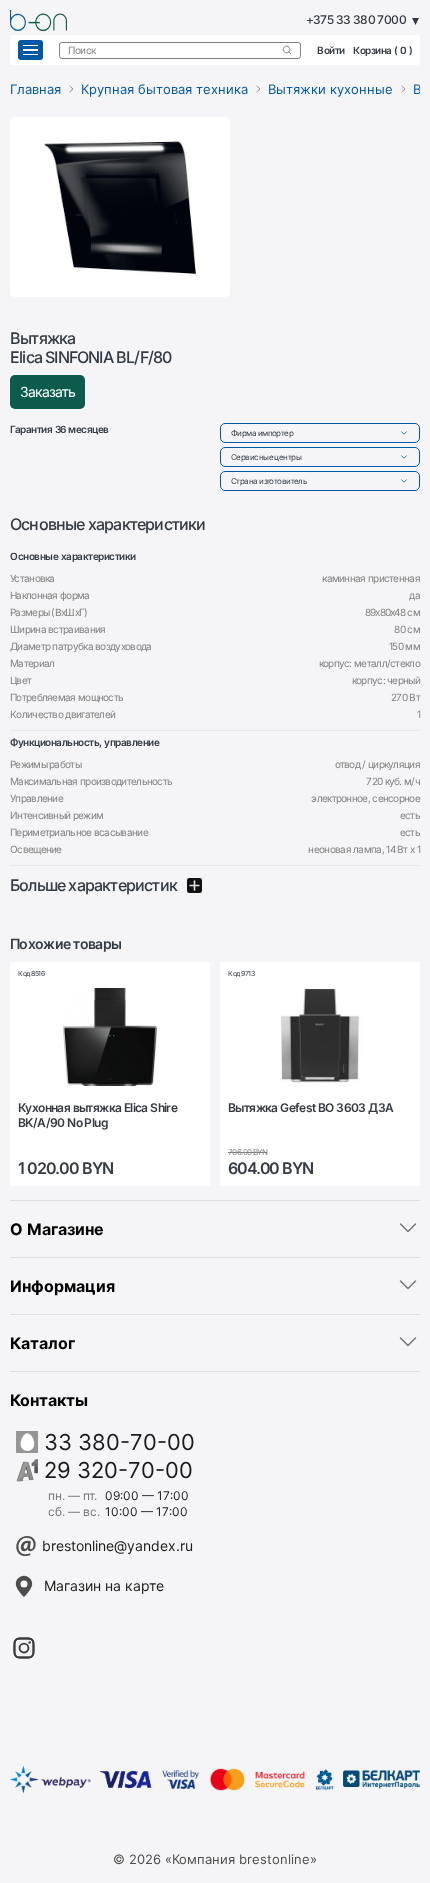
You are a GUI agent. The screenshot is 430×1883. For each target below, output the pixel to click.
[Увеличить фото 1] (120, 207)
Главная (35, 89)
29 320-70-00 (118, 1470)
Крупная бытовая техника (164, 89)
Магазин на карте (104, 1585)
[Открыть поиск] (287, 50)
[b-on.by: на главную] (38, 20)
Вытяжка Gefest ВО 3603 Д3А (310, 1108)
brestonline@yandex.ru (117, 1545)
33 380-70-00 (119, 1442)
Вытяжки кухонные (330, 89)
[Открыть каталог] (30, 50)
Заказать (47, 391)
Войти (331, 50)
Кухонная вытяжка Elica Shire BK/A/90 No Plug (97, 1115)
